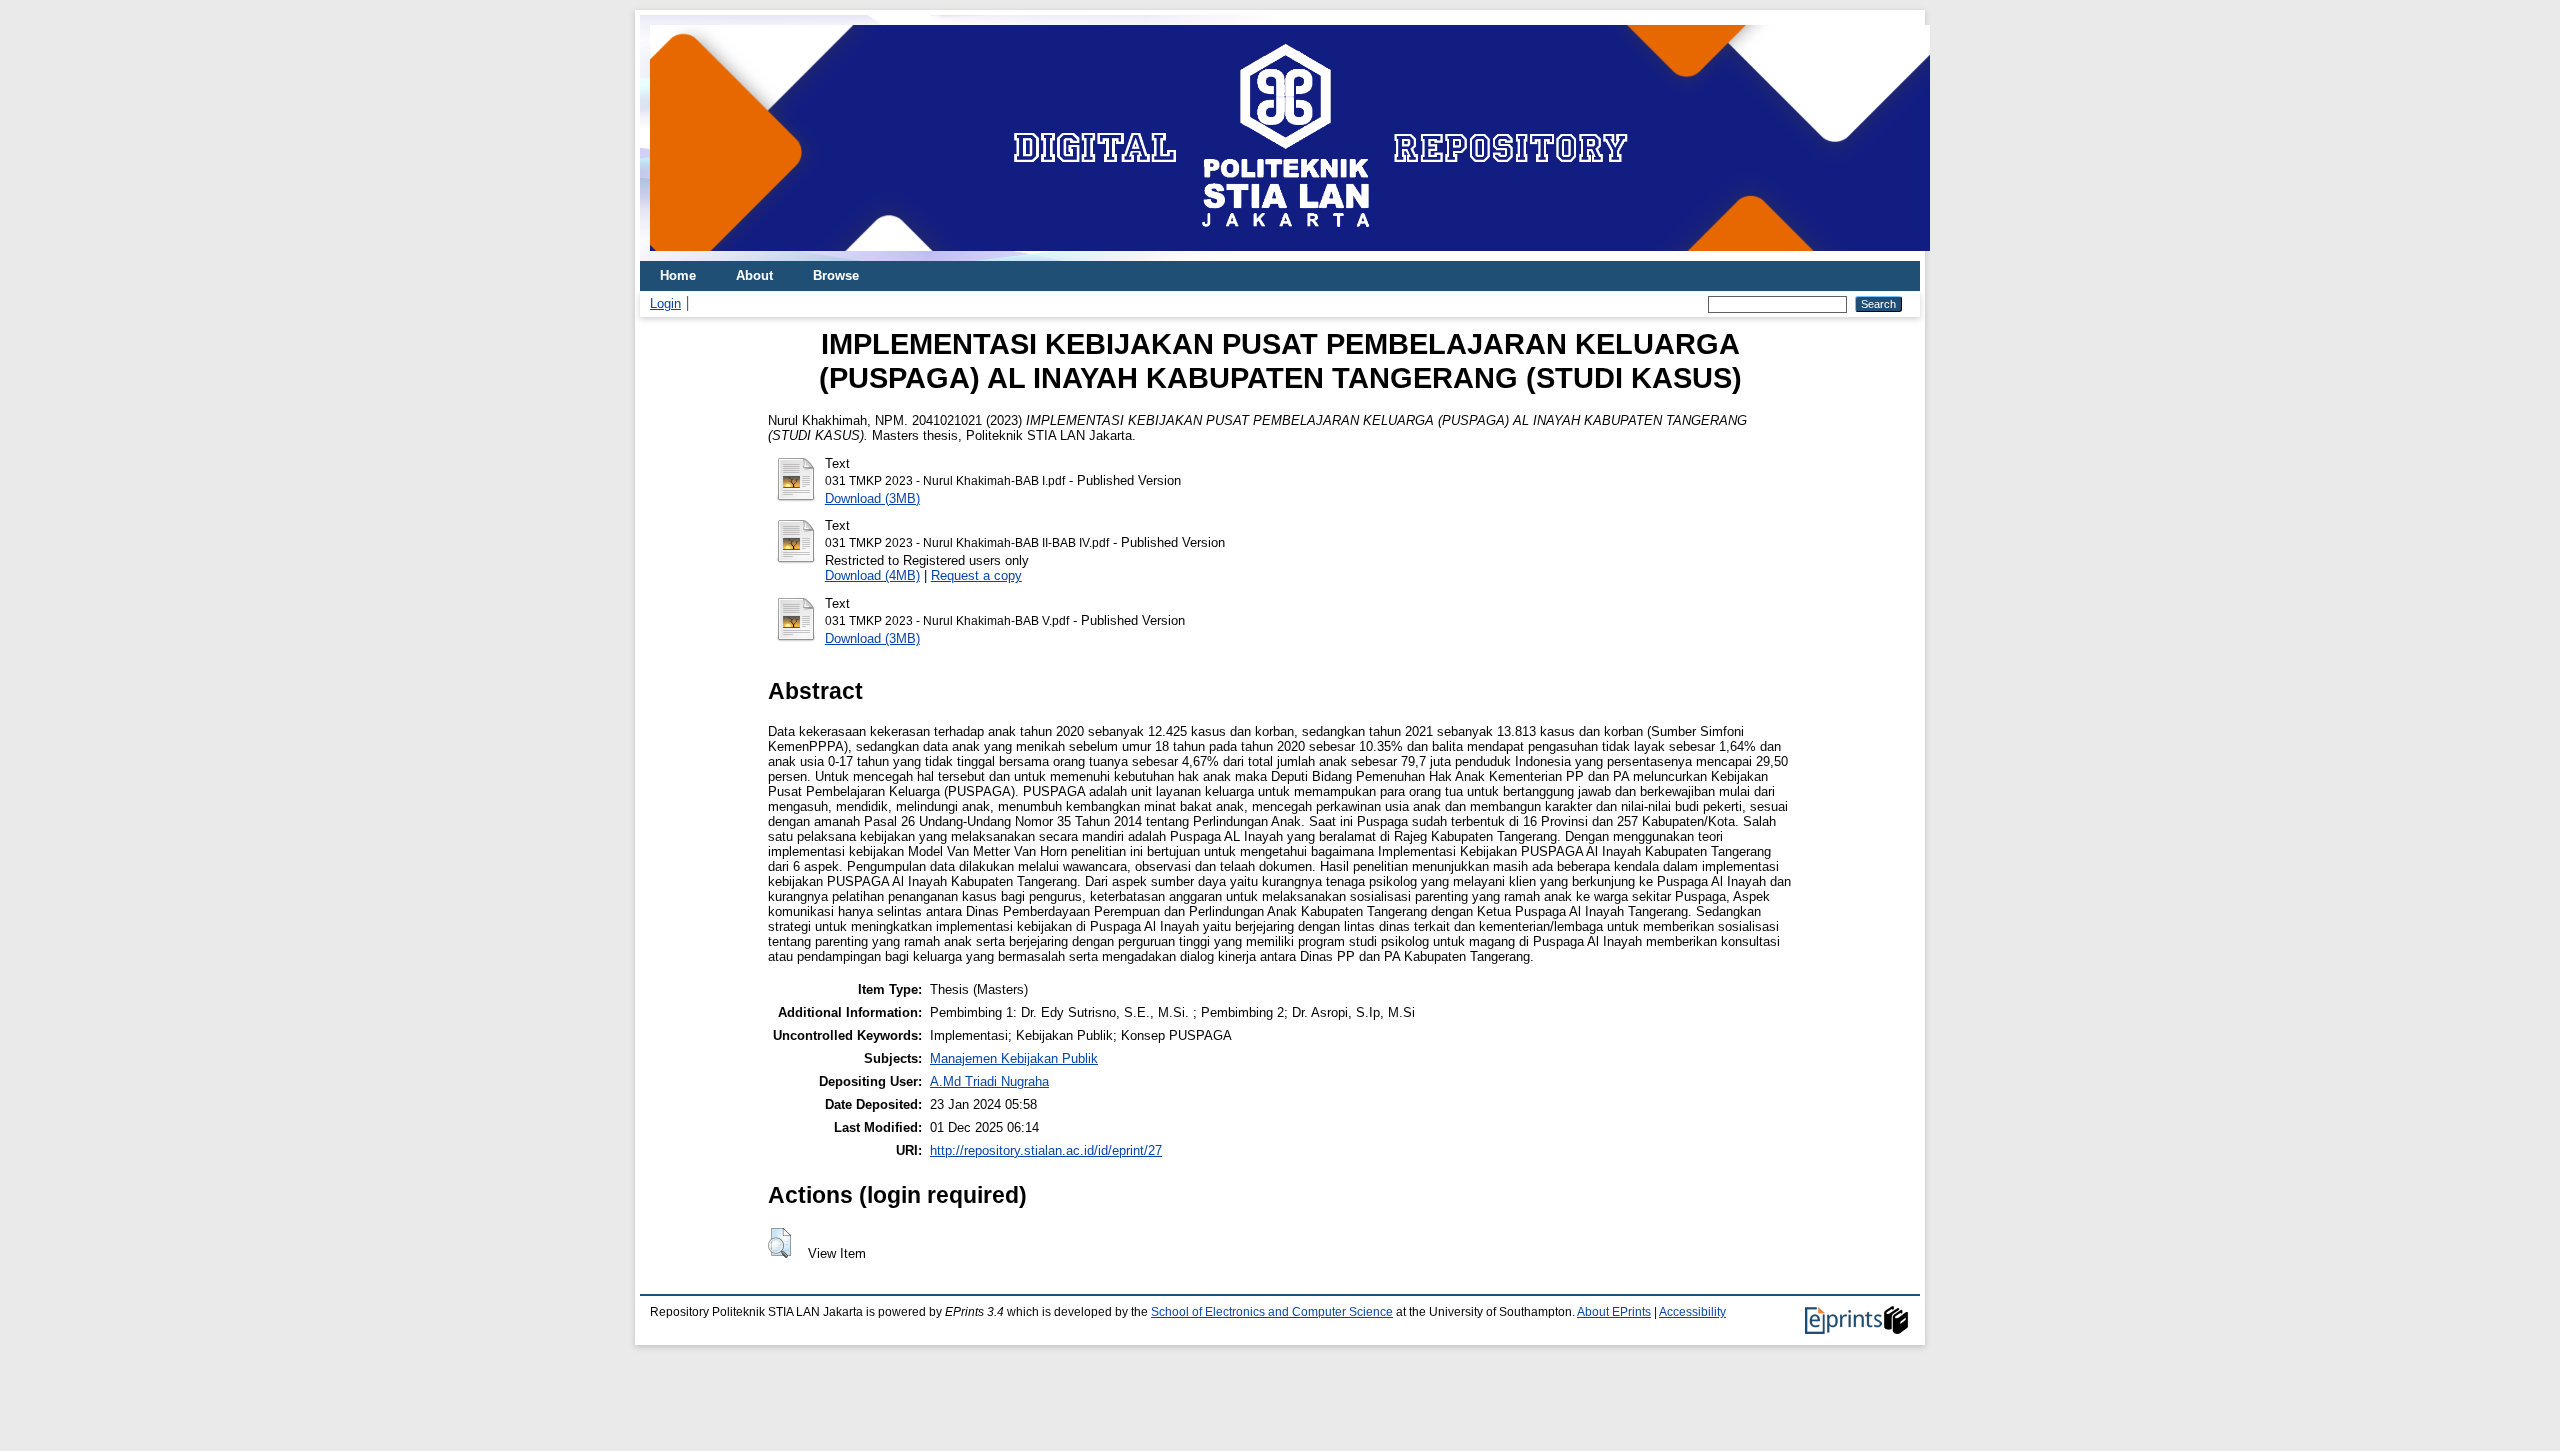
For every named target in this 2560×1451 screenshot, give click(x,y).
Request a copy (976, 575)
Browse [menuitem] (836, 275)
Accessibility (1692, 1312)
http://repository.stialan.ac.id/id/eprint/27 (1046, 1150)
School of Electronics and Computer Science (1272, 1312)
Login (665, 303)
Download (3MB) (872, 498)
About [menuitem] (754, 275)
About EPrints (1614, 1312)
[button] (779, 1243)
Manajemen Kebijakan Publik (1014, 1058)
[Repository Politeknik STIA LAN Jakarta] (1290, 256)
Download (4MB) (872, 575)
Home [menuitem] (678, 275)
